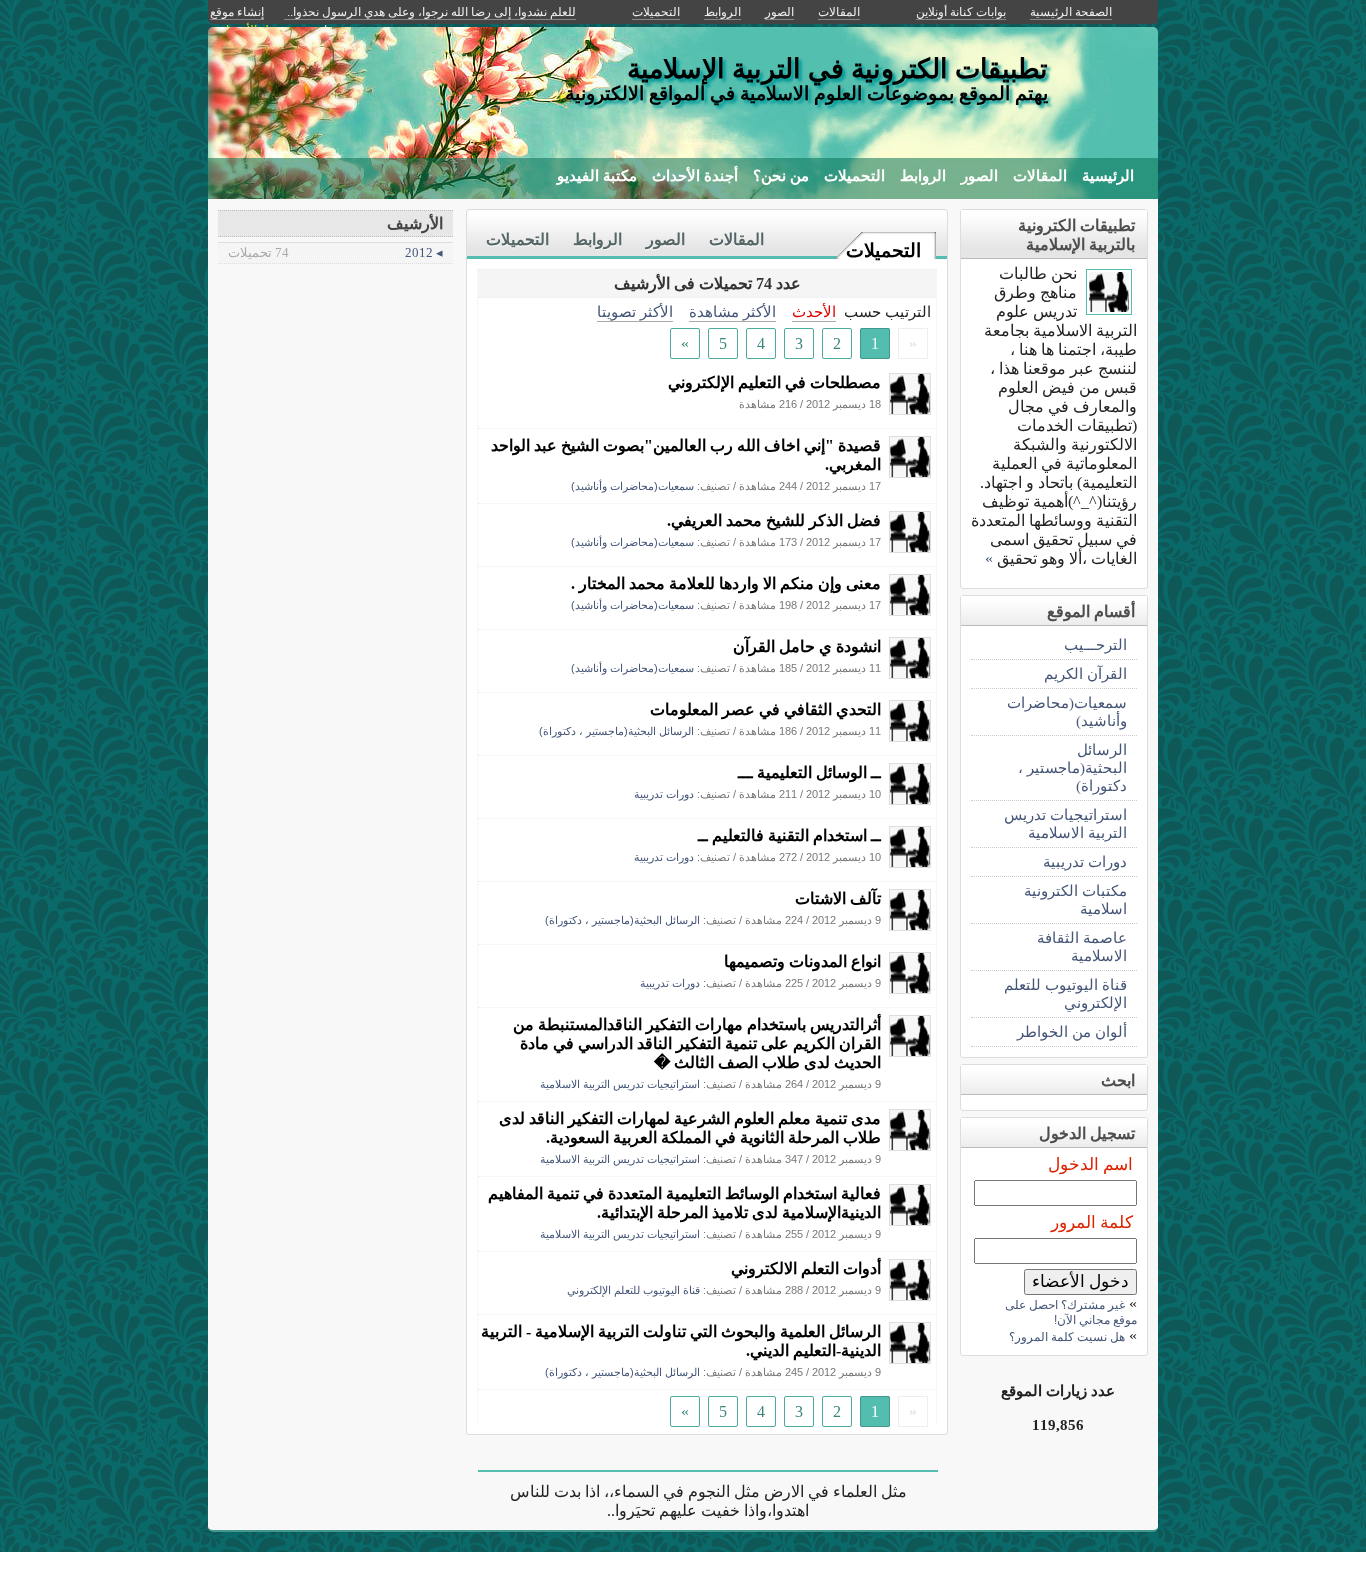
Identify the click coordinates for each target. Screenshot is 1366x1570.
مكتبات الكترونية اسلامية (1075, 899)
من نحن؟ (781, 176)
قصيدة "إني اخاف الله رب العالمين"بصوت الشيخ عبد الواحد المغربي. (686, 455)
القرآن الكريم (1085, 673)
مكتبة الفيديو (597, 176)
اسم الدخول (1090, 1164)
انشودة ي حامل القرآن (807, 646)
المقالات (1040, 176)
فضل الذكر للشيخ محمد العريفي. (774, 520)
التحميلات (854, 176)
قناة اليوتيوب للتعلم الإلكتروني (633, 1290)
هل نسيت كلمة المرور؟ (1067, 1337)
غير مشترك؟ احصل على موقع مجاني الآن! (1071, 1312)
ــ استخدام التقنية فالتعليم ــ (789, 835)
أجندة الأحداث (695, 176)
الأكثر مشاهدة (732, 311)
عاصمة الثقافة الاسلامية (1082, 946)
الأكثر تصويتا (635, 311)
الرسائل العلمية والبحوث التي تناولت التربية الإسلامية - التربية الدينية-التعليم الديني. (681, 1341)
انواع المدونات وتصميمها (802, 961)
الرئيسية (1108, 176)
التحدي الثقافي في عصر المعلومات (765, 709)
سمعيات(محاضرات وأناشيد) (632, 486)
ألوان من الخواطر (1072, 1031)
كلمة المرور (1092, 1222)
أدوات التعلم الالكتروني (806, 1268)
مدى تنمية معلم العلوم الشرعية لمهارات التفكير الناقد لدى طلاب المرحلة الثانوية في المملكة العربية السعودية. (690, 1128)
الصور (979, 176)
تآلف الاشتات (838, 898)
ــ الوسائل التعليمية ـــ (809, 772)
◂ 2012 (335, 252)
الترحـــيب (1095, 644)
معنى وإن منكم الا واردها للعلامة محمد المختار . (726, 583)
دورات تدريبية (664, 794)
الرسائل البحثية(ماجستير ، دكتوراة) (616, 731)
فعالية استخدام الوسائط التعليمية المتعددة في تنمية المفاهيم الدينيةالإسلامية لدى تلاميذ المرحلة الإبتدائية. (684, 1203)
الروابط (923, 176)
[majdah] (910, 409)
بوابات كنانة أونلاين (961, 12)
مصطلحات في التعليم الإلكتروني (774, 382)
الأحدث (814, 311)
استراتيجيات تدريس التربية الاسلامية (620, 1084)
